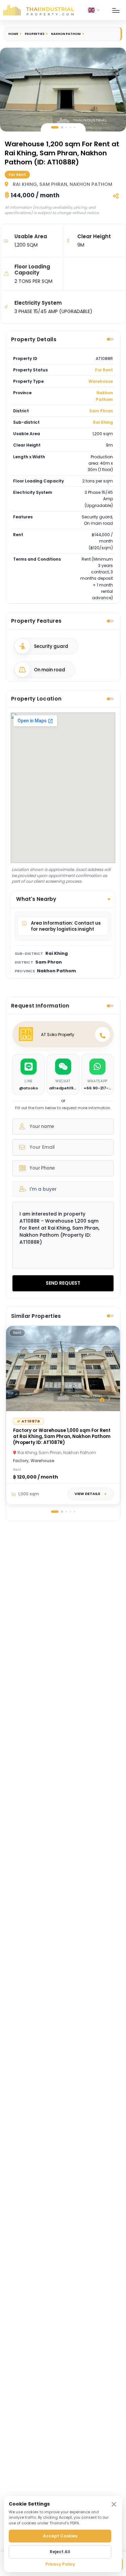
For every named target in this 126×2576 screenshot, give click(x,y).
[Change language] (94, 10)
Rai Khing (103, 422)
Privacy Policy (60, 2564)
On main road (50, 670)
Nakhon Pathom (66, 34)
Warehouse (101, 381)
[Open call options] (102, 1034)
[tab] (55, 127)
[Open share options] (116, 196)
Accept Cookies (60, 2536)
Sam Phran (101, 411)
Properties (35, 34)
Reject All (60, 2552)
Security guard (51, 646)
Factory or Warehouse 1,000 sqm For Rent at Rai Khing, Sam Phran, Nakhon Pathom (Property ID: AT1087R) (62, 1436)
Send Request (63, 1283)
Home (13, 34)
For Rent (104, 370)
